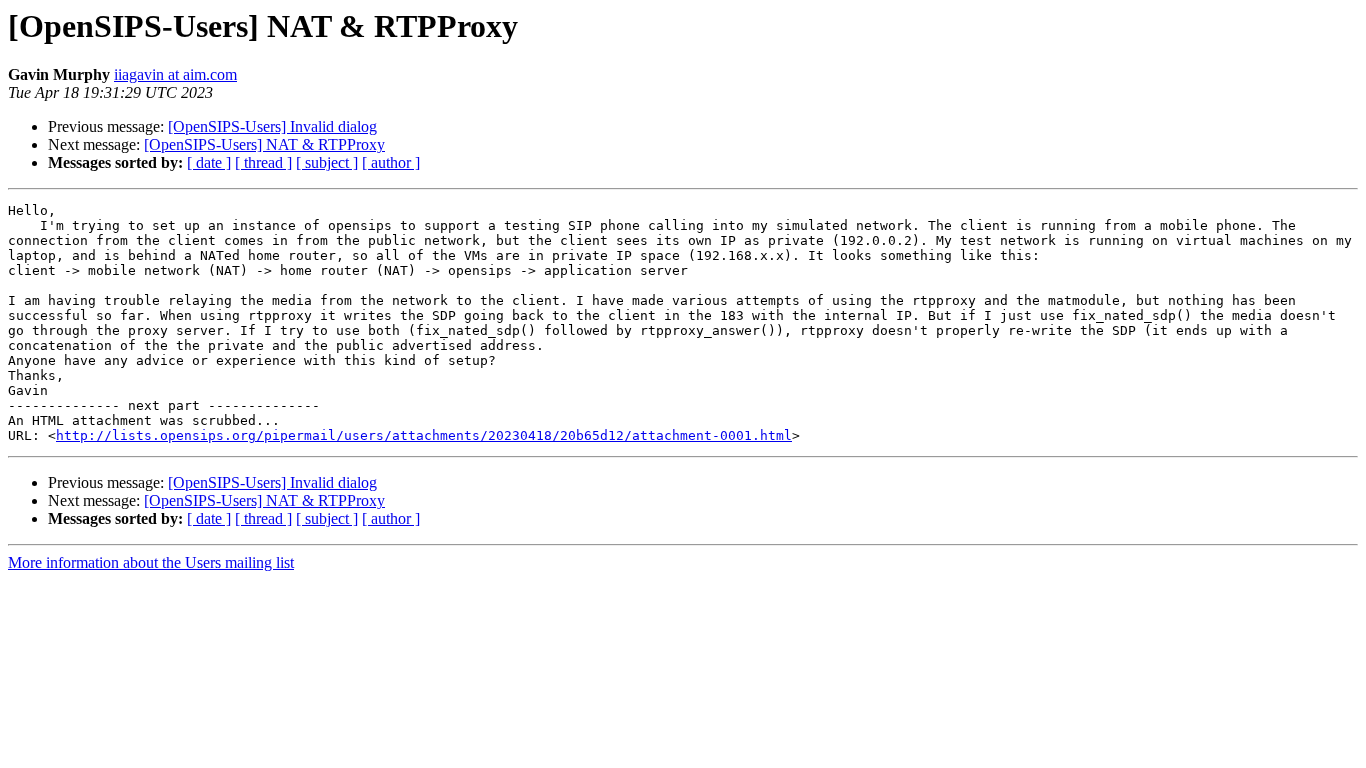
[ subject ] (327, 162)
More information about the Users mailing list (151, 562)
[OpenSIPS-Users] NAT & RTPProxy (264, 144)
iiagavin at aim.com (175, 74)
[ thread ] (263, 162)
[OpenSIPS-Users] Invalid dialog (272, 126)
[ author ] (391, 162)
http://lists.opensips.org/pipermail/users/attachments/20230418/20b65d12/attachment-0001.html (424, 435)
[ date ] (209, 162)
